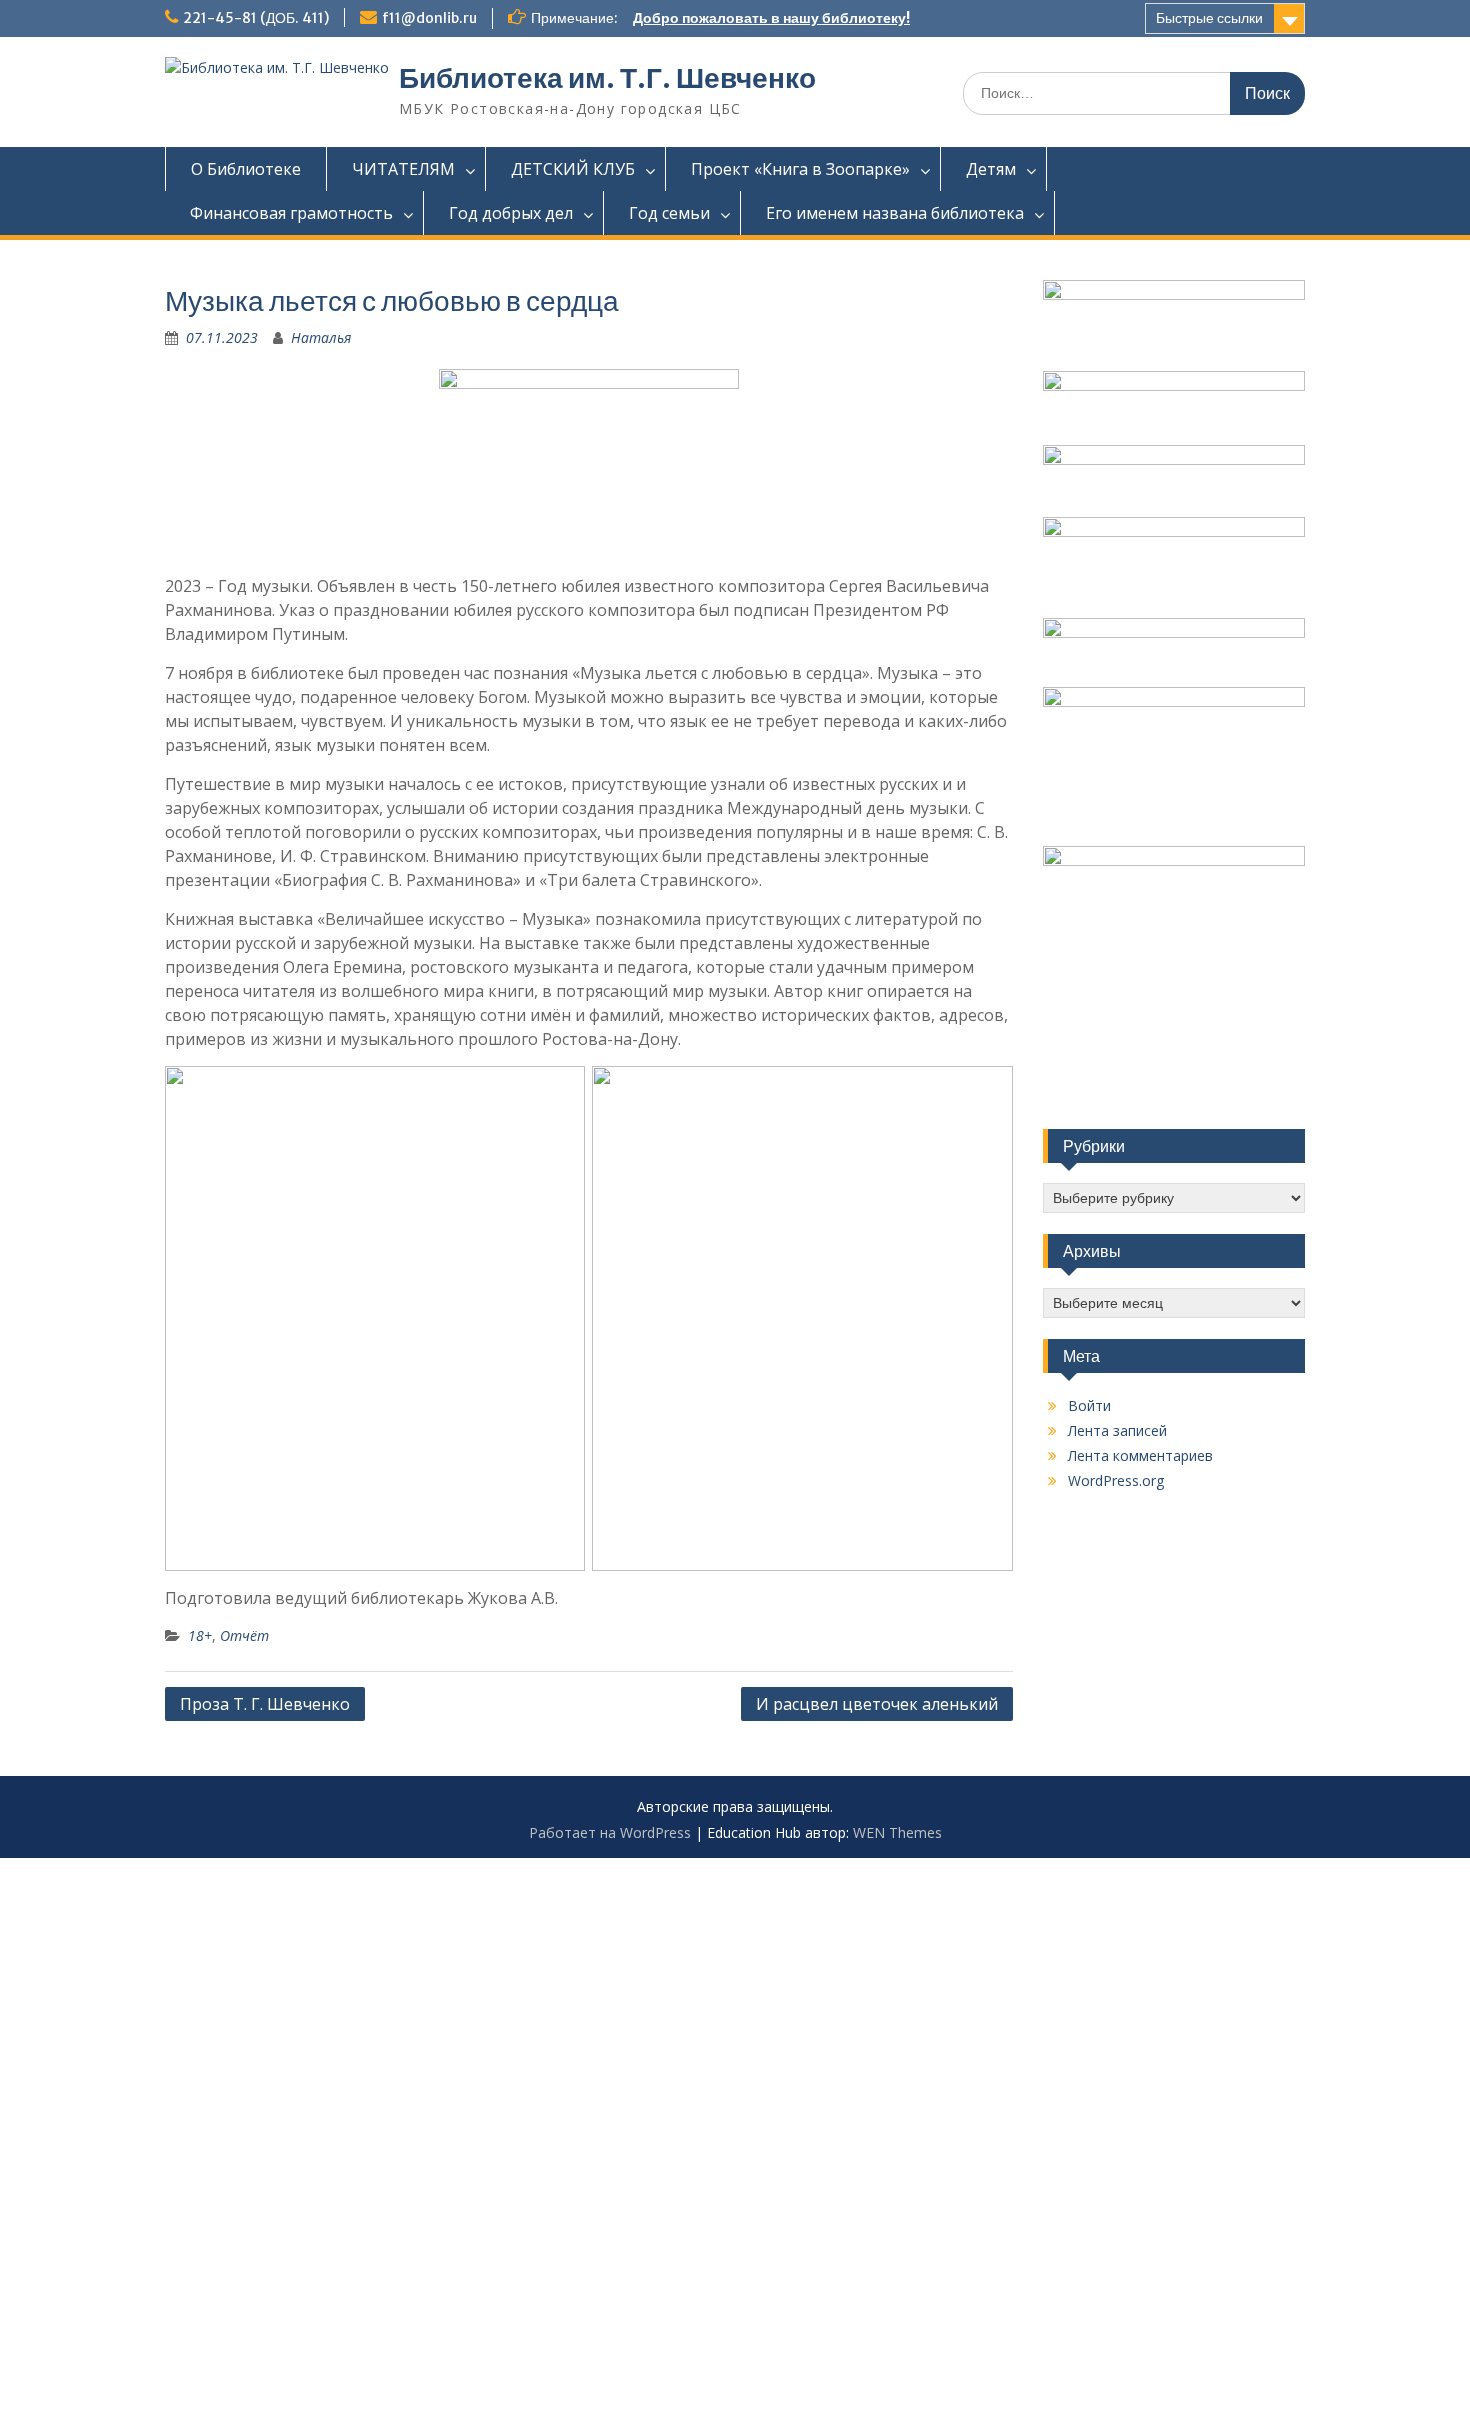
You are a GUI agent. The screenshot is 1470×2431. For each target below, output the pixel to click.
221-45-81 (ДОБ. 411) (256, 18)
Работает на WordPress (610, 1832)
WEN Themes (897, 1832)
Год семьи (669, 213)
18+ (200, 1635)
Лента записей (1117, 1430)
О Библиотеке (246, 169)
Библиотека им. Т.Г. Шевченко (607, 78)
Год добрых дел (511, 213)
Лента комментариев (1140, 1455)
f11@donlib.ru (429, 18)
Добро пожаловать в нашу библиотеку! (771, 18)
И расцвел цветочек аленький (877, 1704)
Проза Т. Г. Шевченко (265, 1704)
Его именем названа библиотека (895, 213)
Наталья (321, 337)
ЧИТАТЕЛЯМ (403, 169)
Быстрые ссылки (1209, 18)
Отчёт (244, 1635)
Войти (1089, 1405)
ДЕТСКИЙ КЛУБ (573, 169)
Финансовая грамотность (291, 213)
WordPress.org (1116, 1480)
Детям (991, 169)
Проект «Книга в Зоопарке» (800, 169)
